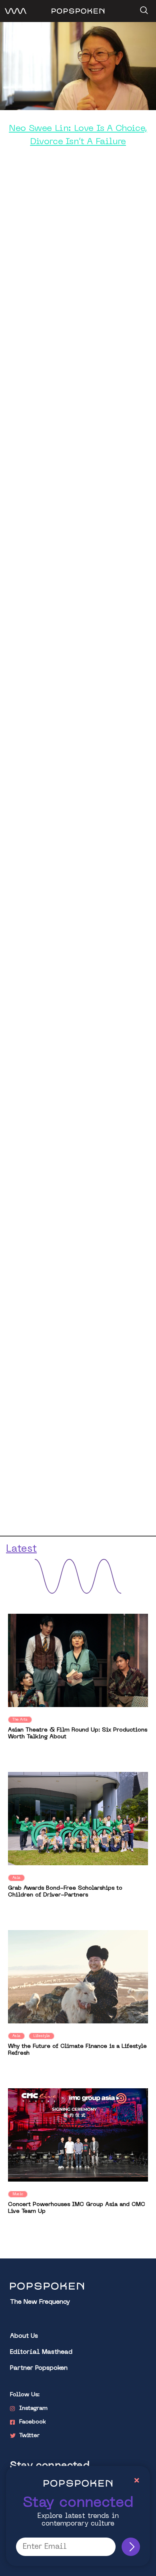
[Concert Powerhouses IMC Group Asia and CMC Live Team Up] (78, 2135)
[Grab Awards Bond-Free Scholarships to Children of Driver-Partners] (78, 1819)
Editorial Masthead (41, 2352)
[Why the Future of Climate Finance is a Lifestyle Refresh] (78, 1977)
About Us (24, 2336)
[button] (143, 8)
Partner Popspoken (39, 2368)
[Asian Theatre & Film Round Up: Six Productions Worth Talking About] (78, 1660)
